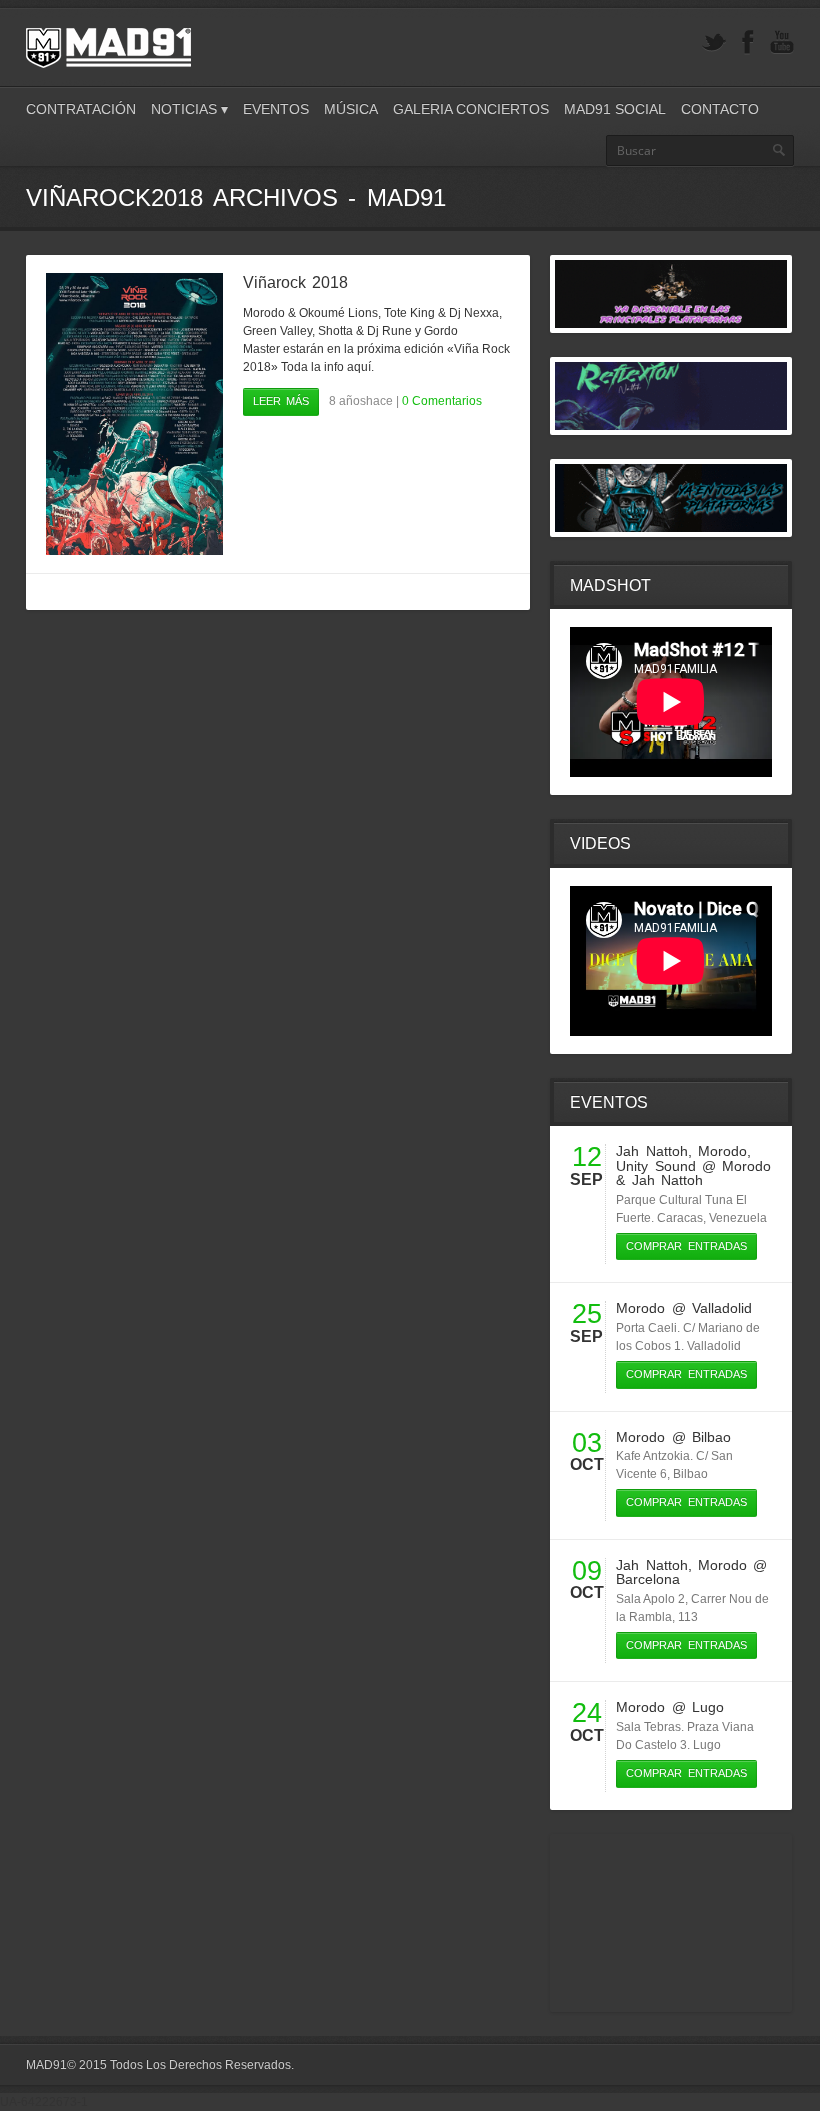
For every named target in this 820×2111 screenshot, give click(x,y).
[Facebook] (748, 42)
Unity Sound (655, 1166)
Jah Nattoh (651, 1151)
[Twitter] (714, 42)
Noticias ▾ (189, 109)
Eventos (276, 109)
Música (351, 109)
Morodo (722, 1151)
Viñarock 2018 (295, 282)
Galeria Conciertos (471, 109)
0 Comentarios (442, 401)
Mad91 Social (615, 109)
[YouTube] (782, 42)
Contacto (720, 109)
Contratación (81, 109)
